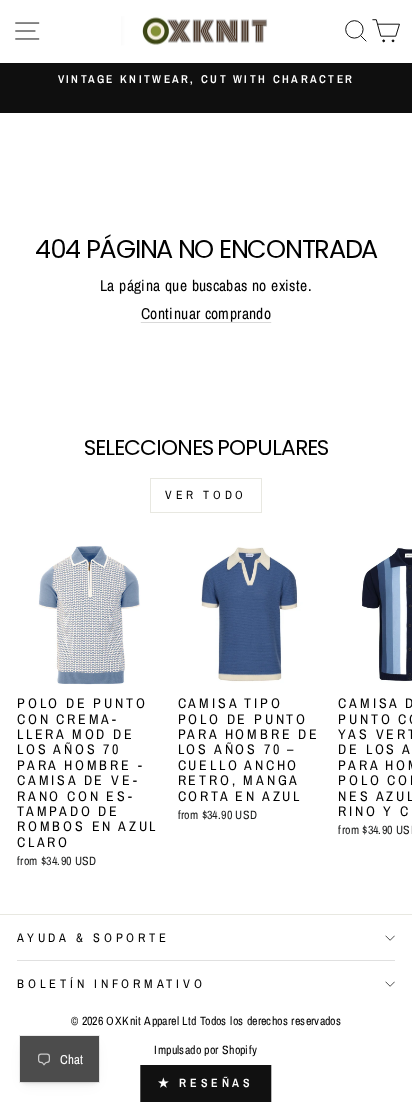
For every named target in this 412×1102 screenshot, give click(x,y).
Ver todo (206, 495)
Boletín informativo (111, 983)
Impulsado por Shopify (205, 1050)
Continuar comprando (206, 313)
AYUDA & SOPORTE (93, 937)
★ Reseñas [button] (205, 1083)
